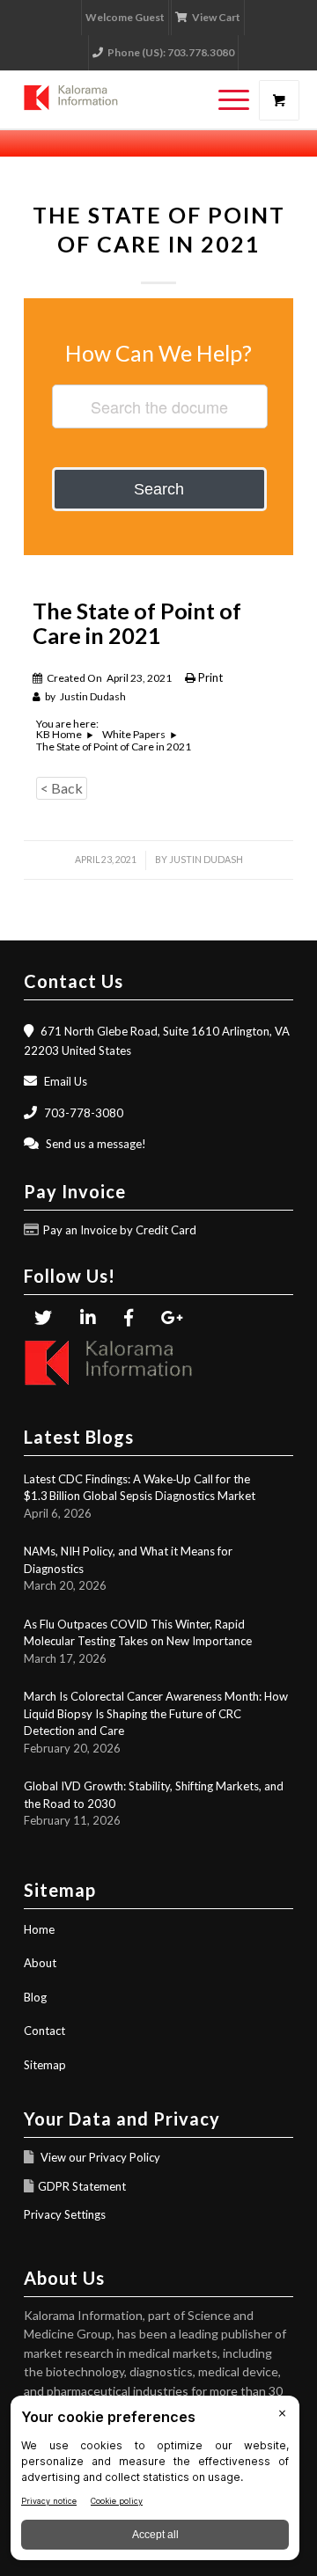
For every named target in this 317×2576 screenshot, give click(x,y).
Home (39, 1929)
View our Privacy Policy (99, 2157)
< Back (62, 788)
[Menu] (225, 100)
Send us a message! (96, 1144)
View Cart (216, 17)
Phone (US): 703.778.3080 (171, 52)
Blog (35, 1997)
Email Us (66, 1081)
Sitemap (45, 2065)
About (40, 1963)
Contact (44, 2031)
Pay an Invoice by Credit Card (120, 1230)
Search (159, 489)
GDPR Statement (82, 2186)
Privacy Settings (65, 2214)
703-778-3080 (84, 1113)
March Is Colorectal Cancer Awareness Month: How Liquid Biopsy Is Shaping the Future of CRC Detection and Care (156, 1713)
